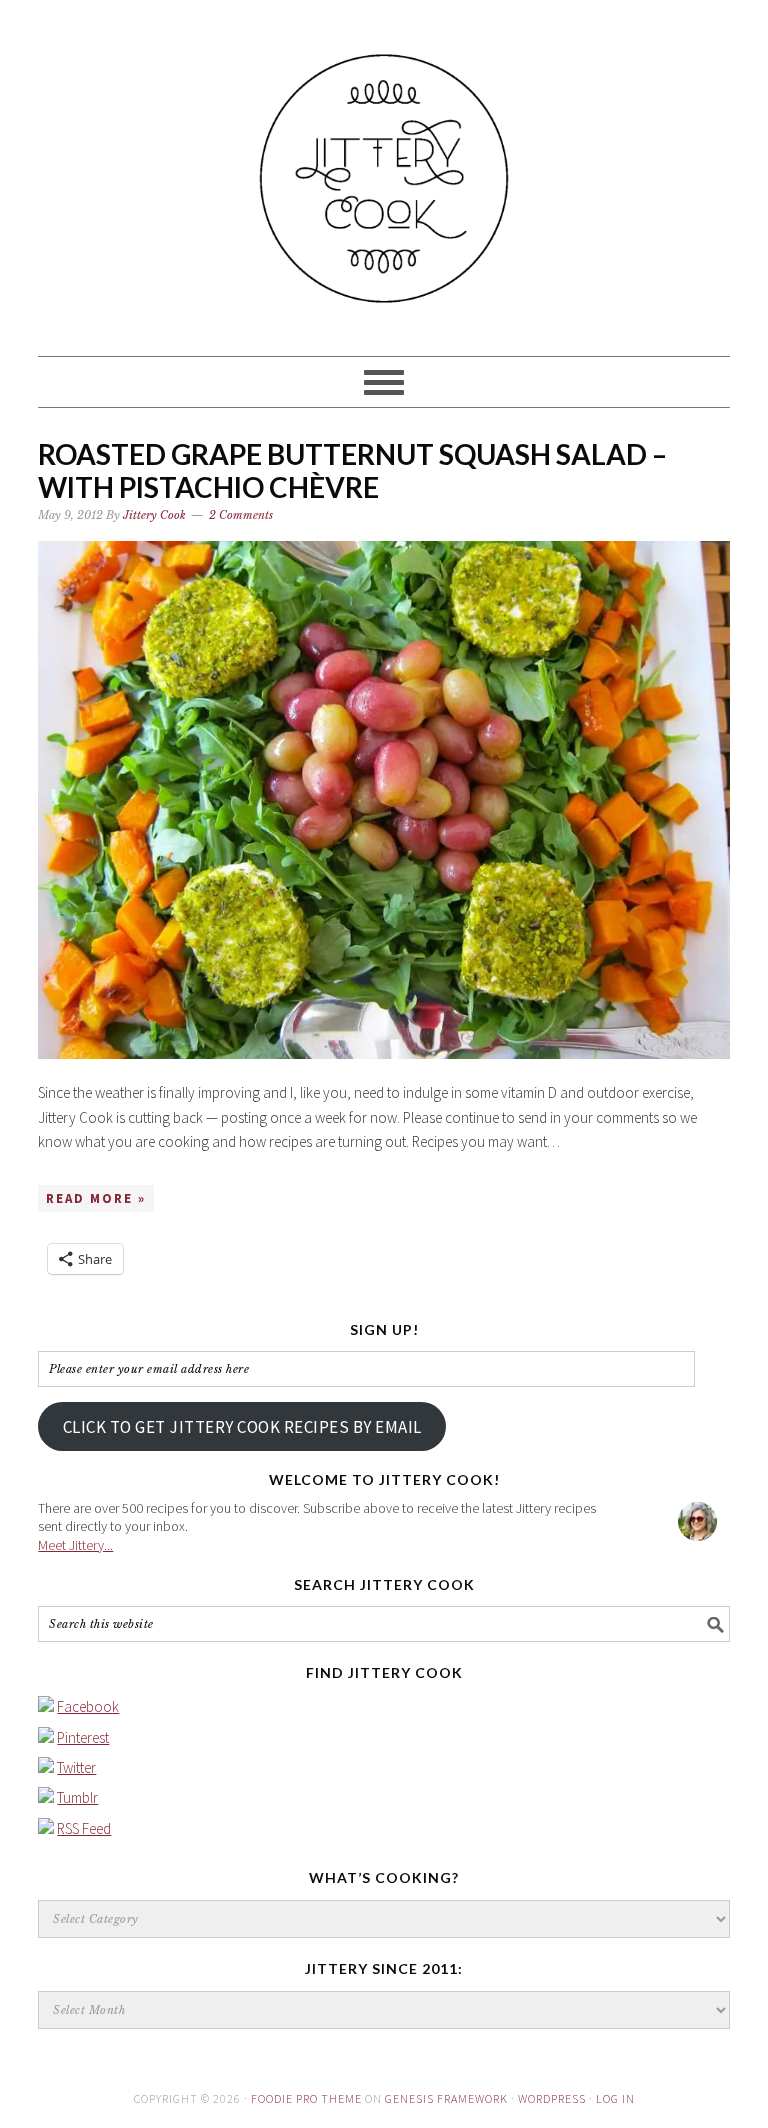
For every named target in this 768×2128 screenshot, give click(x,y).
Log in (615, 2098)
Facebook (88, 1706)
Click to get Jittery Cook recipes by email (242, 1427)
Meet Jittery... (75, 1545)
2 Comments (241, 515)
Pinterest (83, 1737)
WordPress (552, 2098)
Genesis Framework (446, 2098)
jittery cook (383, 169)
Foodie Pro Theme (306, 2098)
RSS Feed (84, 1828)
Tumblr (77, 1797)
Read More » (96, 1198)
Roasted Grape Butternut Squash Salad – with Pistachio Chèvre (352, 471)
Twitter (76, 1767)
